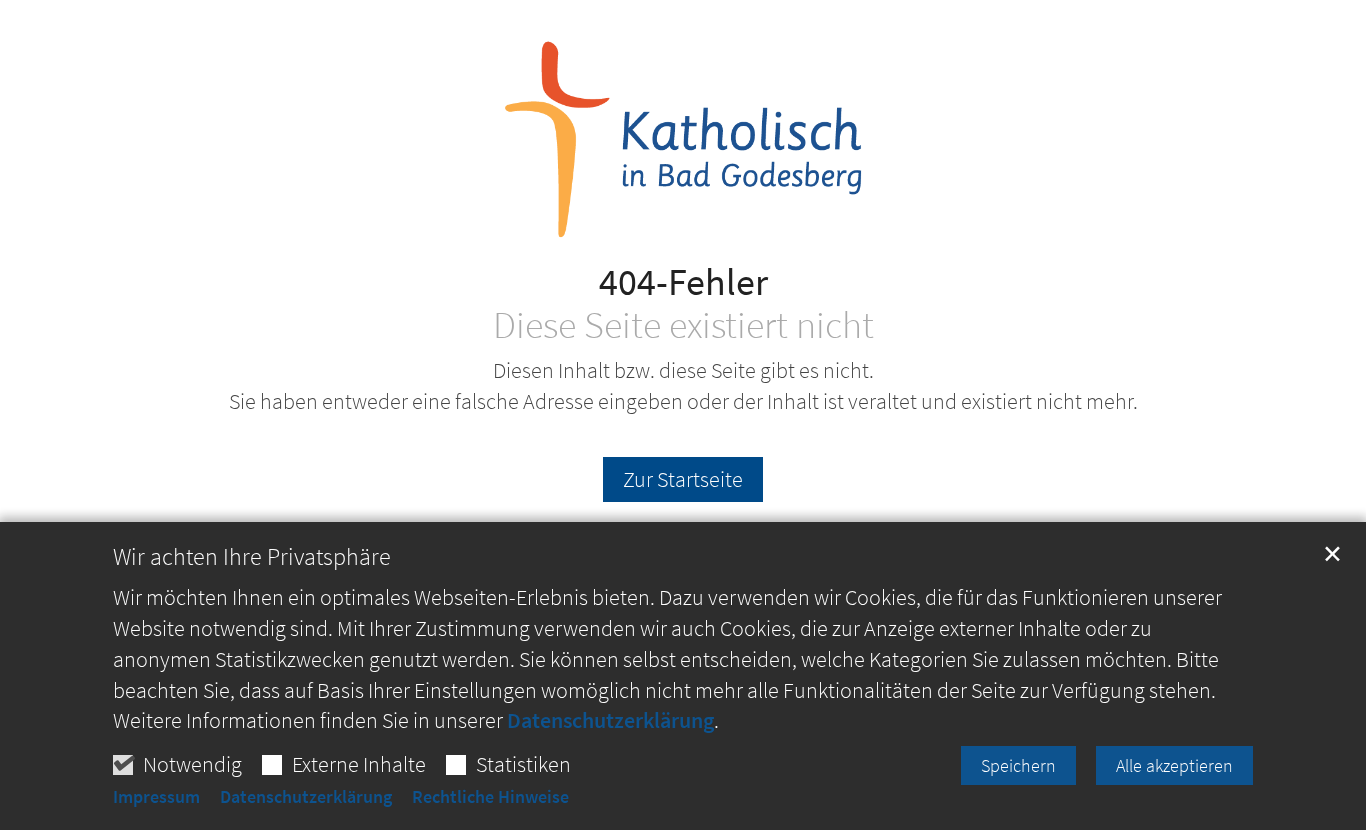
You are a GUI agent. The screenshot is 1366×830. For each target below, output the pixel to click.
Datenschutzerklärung (610, 720)
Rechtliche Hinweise (490, 797)
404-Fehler (683, 281)
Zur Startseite (683, 479)
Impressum (156, 797)
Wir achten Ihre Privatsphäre (252, 557)
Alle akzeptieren (1174, 765)
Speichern (1018, 765)
